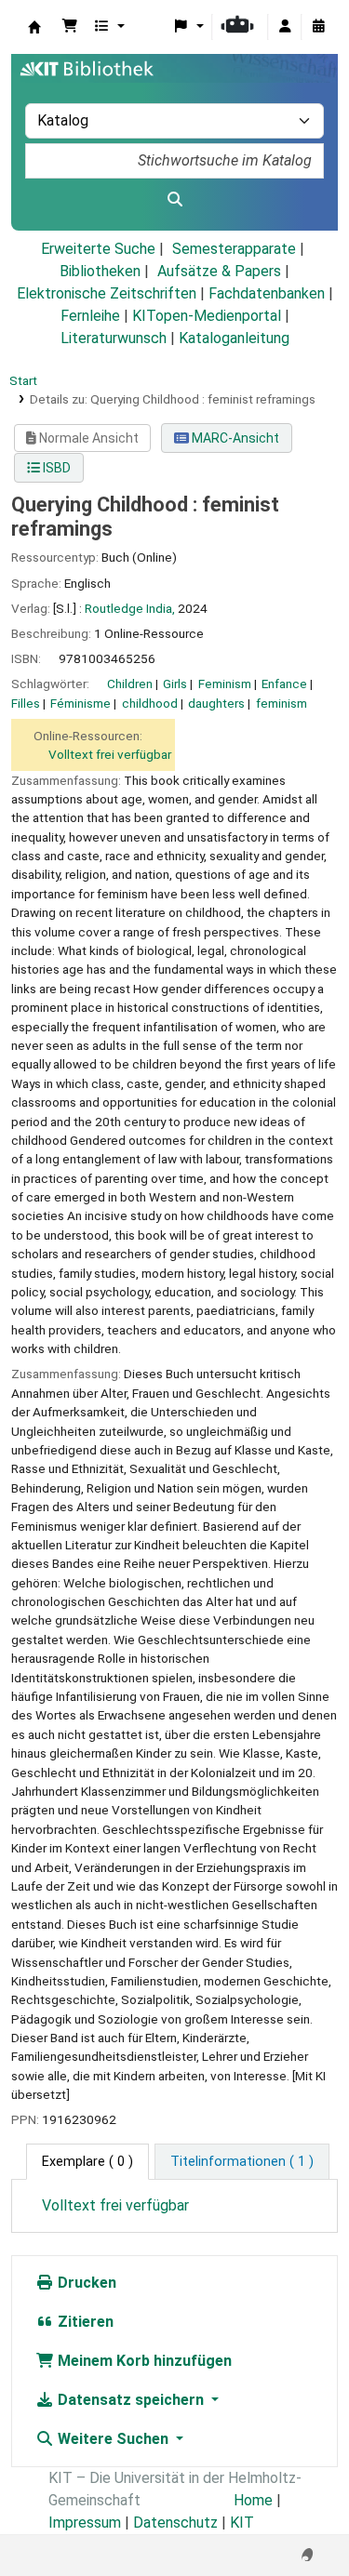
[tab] (242, 2162)
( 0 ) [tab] (87, 2162)
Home (253, 2500)
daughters (216, 703)
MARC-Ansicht (234, 438)
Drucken (85, 2283)
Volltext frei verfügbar (110, 754)
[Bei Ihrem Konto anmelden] (285, 27)
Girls (175, 684)
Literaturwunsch (114, 338)
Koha (34, 27)
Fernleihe (90, 316)
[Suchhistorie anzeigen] (318, 27)
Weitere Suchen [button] (113, 2439)
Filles (26, 703)
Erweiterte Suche (98, 249)
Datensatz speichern (131, 2400)
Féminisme (81, 703)
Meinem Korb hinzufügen (143, 2361)
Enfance (284, 684)
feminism (282, 703)
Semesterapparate (234, 249)
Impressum (85, 2523)
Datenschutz (175, 2523)
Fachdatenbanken (267, 293)
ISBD (55, 468)
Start (23, 380)
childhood (150, 703)
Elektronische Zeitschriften (107, 293)
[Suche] (174, 200)
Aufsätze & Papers (219, 271)
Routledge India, (130, 608)
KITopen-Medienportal (207, 316)
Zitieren (84, 2322)
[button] (70, 27)
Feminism (225, 684)
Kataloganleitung (234, 338)
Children (130, 684)
